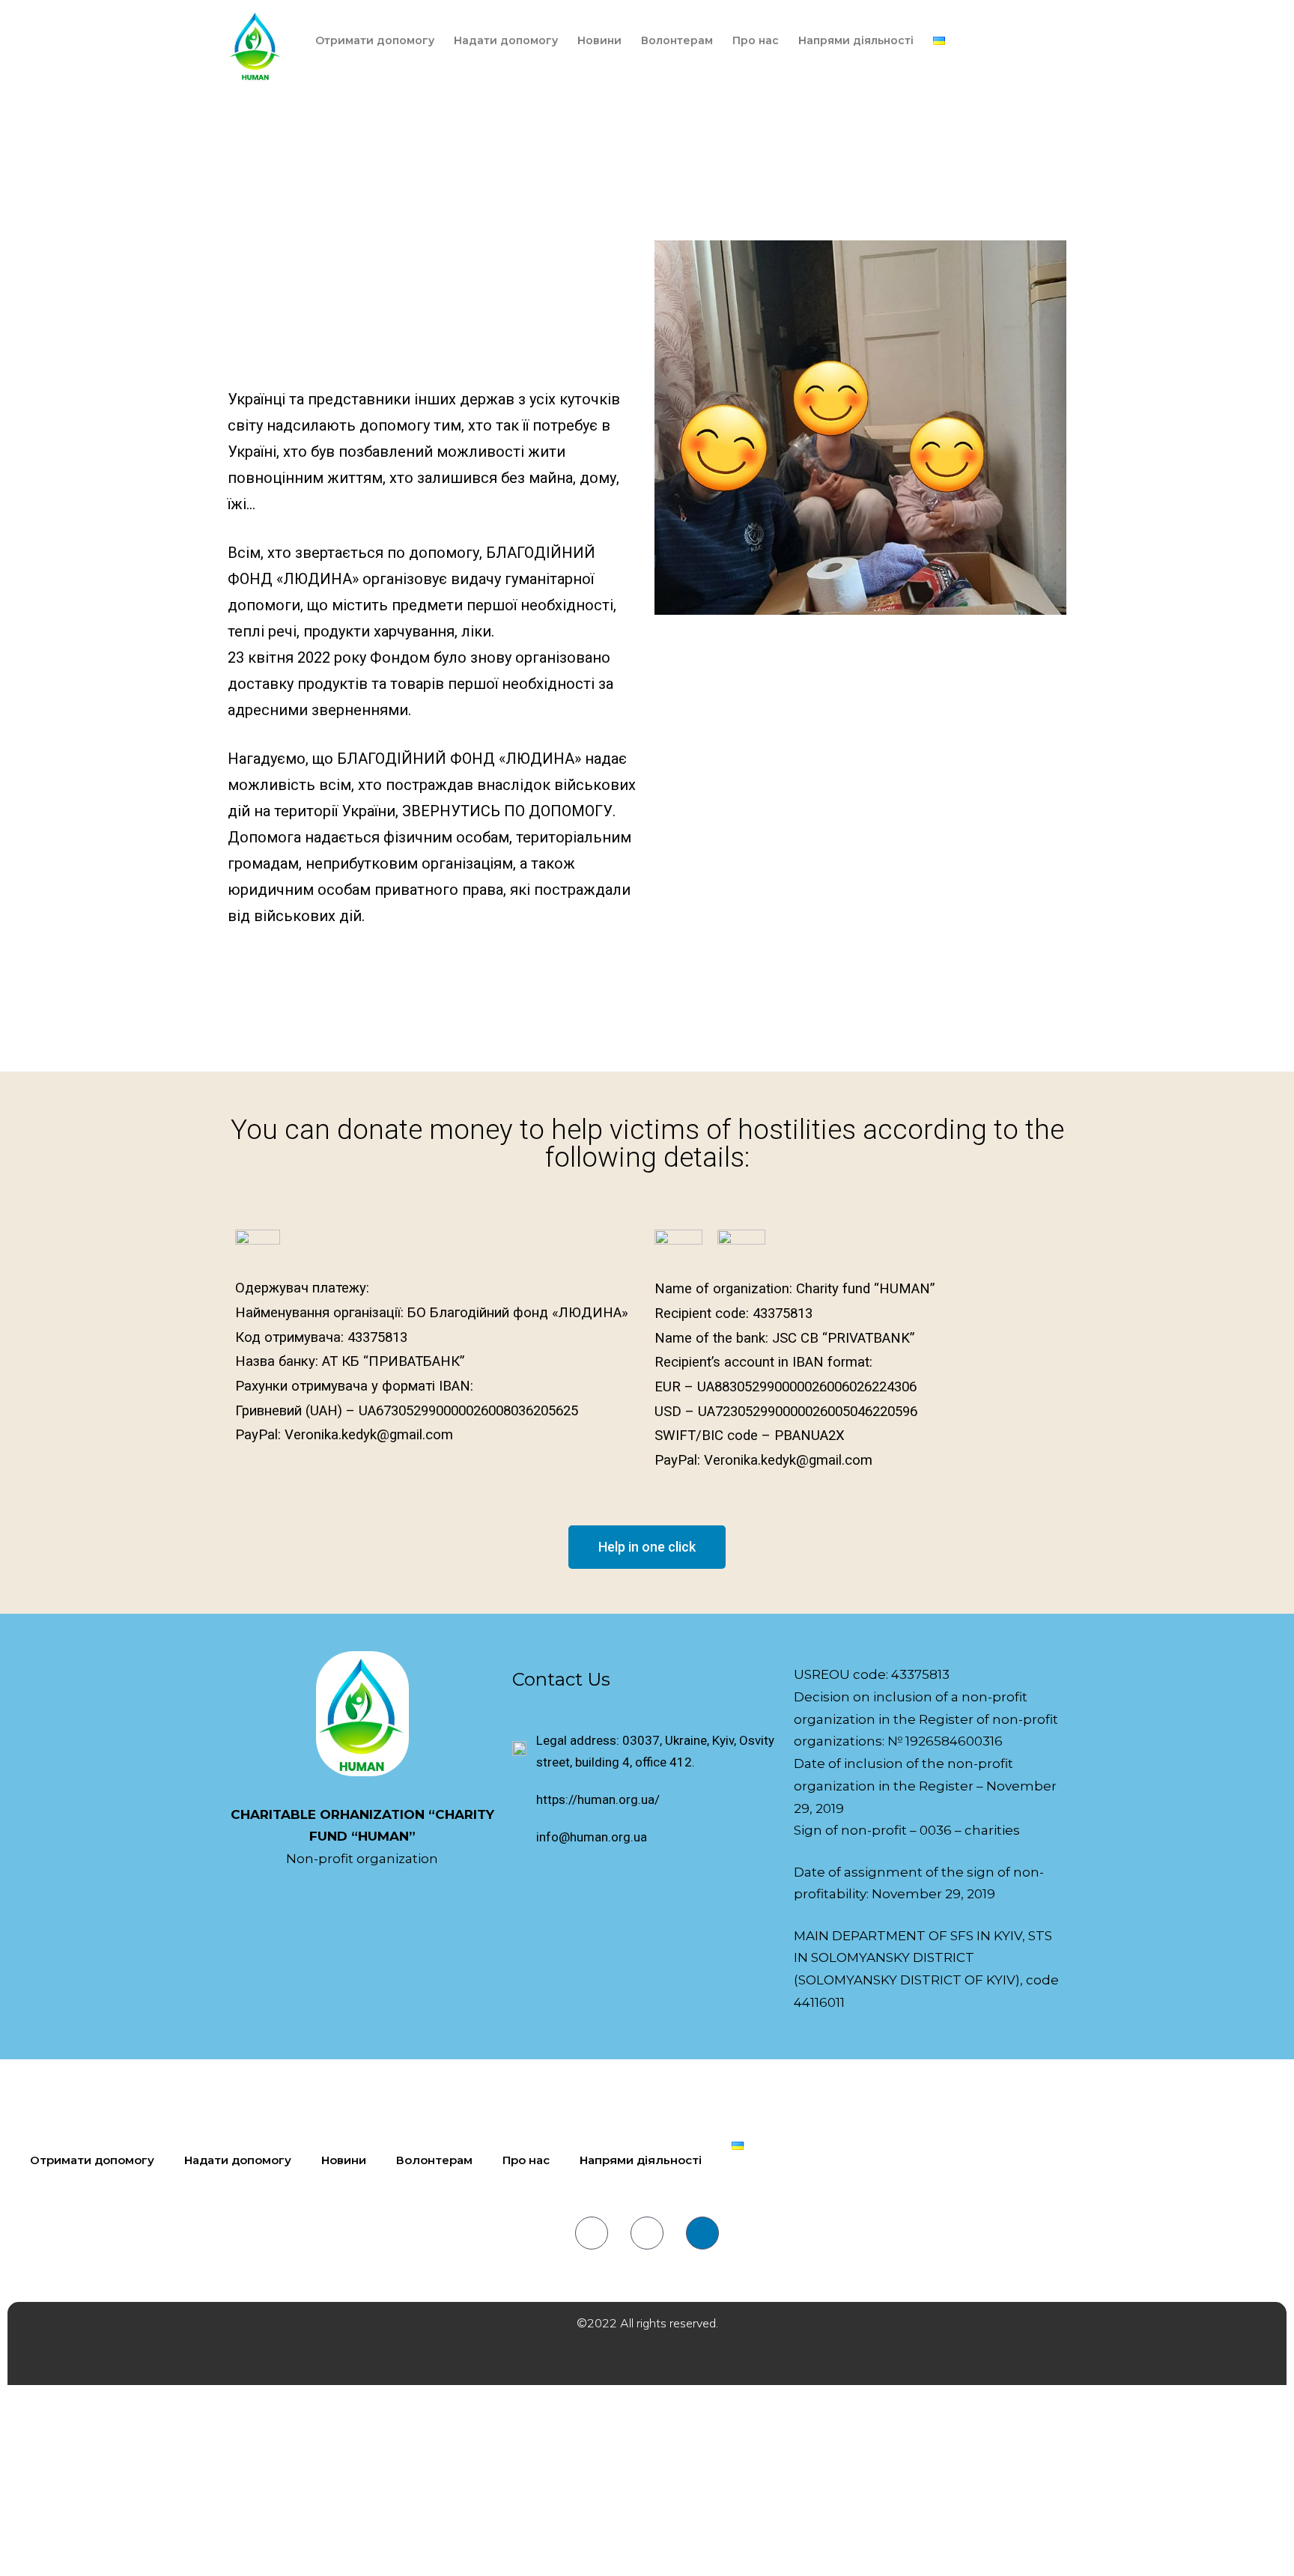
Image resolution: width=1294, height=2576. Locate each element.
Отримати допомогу (375, 40)
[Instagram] (647, 2233)
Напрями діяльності (856, 40)
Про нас (756, 40)
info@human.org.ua (592, 1837)
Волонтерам (677, 40)
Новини (599, 40)
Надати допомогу (506, 40)
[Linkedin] (702, 2233)
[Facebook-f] (592, 2233)
